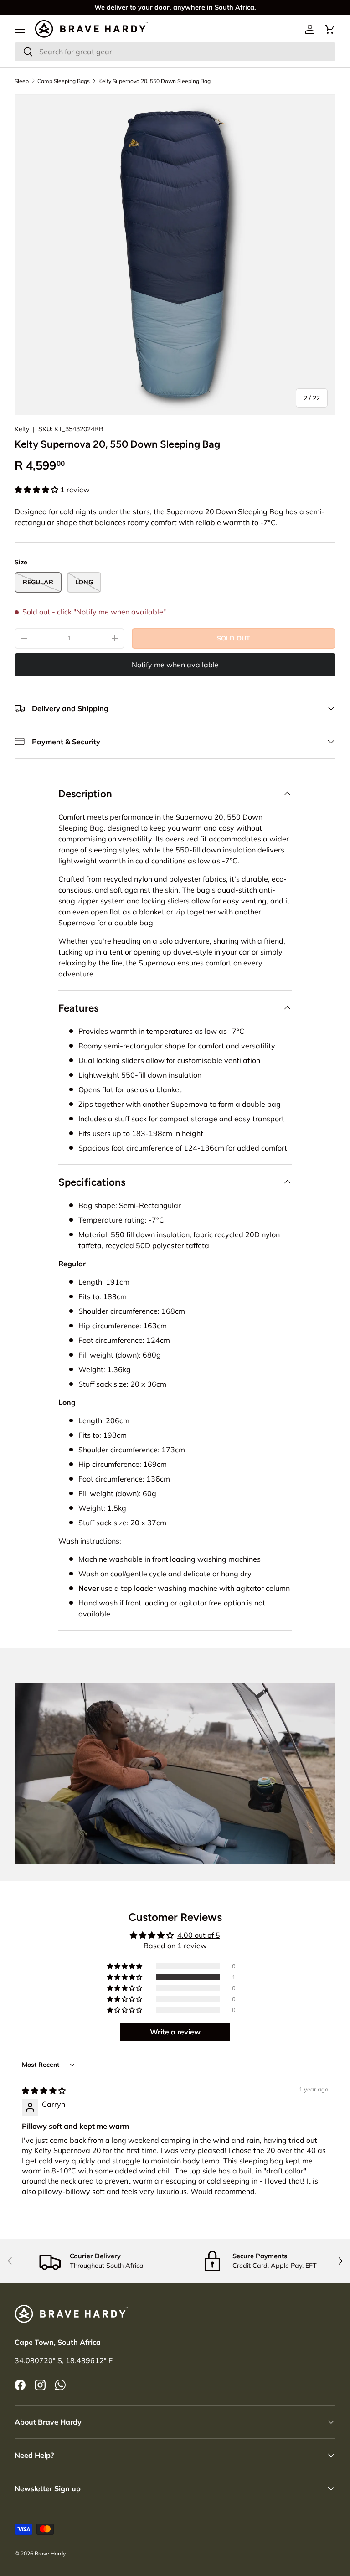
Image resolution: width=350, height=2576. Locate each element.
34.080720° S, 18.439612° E (64, 2360)
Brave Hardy (50, 2553)
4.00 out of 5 (199, 1935)
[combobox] (175, 52)
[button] (330, 29)
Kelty (22, 429)
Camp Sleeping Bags (64, 81)
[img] (44, 2091)
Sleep (22, 81)
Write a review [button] (175, 2032)
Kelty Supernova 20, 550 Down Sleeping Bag (154, 81)
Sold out (234, 638)
